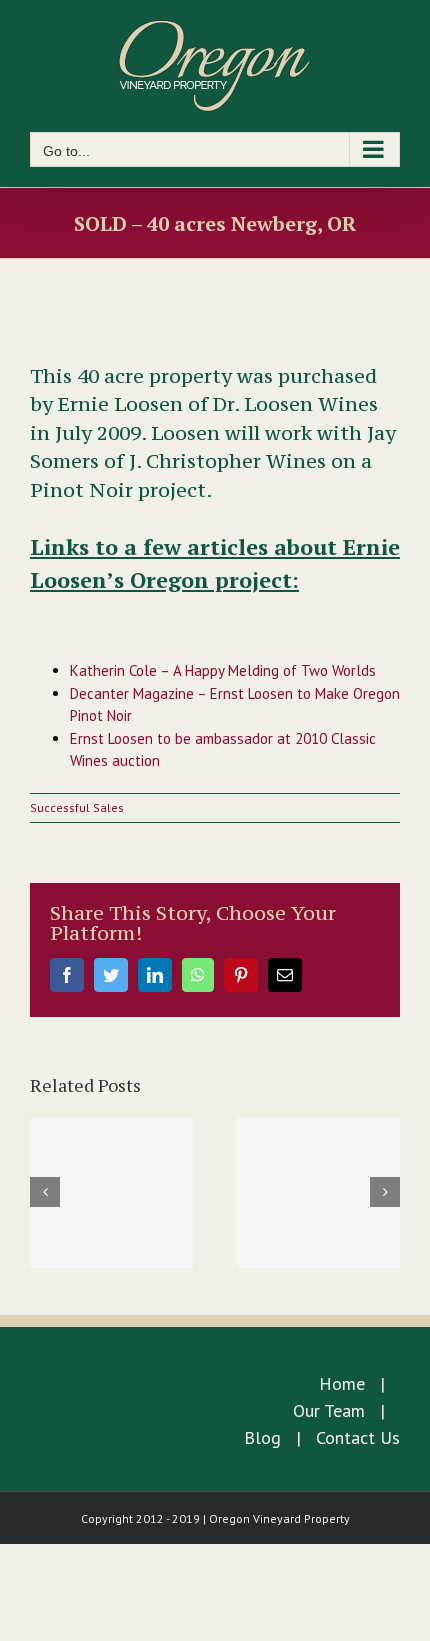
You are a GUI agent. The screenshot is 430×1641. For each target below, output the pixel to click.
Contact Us (358, 1437)
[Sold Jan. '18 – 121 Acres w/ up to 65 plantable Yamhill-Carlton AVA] (111, 1193)
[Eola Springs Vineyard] (318, 1193)
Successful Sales (77, 807)
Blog (262, 1437)
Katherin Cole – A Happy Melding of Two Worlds (223, 670)
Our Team (329, 1410)
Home (342, 1383)
